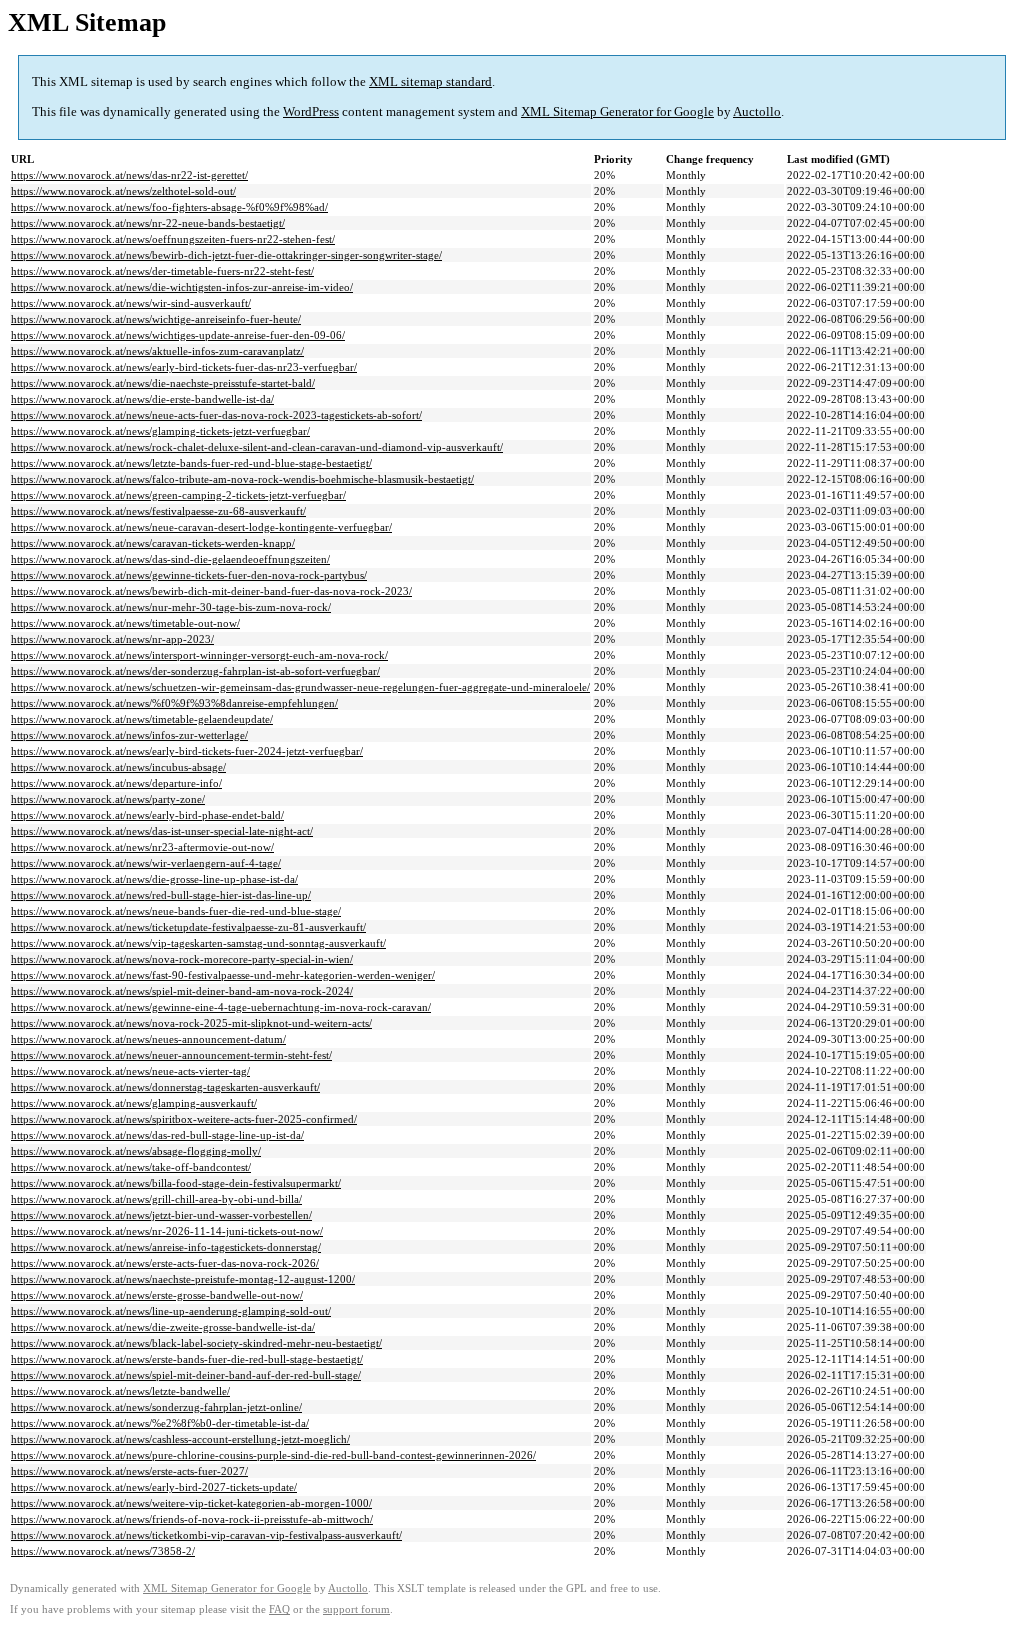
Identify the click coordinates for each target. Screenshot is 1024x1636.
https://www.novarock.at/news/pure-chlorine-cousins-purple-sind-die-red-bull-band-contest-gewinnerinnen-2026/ (273, 1455)
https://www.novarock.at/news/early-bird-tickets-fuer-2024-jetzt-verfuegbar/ (187, 751)
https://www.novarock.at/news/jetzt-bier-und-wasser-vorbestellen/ (161, 1215)
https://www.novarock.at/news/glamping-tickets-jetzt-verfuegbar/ (160, 431)
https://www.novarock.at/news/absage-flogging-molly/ (136, 1151)
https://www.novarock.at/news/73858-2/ (103, 1551)
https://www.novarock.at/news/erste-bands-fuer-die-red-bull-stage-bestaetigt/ (187, 1359)
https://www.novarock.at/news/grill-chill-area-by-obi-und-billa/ (156, 1199)
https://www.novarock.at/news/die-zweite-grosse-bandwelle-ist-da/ (163, 1327)
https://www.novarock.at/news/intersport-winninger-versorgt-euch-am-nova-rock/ (199, 655)
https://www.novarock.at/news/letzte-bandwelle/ (120, 1391)
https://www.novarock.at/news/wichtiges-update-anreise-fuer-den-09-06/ (178, 335)
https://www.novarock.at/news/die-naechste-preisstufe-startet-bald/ (163, 383)
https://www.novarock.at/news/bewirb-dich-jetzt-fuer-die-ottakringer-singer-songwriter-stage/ (226, 255)
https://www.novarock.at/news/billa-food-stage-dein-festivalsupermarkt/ (176, 1183)
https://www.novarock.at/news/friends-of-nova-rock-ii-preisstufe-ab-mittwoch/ (192, 1519)
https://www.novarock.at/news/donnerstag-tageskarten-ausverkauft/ (165, 1087)
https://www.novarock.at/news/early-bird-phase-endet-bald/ (147, 815)
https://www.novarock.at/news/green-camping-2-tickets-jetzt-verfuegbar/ (178, 495)
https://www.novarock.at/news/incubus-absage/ (118, 767)
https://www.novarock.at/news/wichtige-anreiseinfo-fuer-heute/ (156, 319)
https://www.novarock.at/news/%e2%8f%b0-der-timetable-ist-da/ (160, 1423)
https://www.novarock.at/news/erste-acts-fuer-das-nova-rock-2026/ (165, 1263)
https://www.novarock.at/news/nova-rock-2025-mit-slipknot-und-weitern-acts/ (191, 1023)
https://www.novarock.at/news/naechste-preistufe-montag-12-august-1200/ (183, 1279)
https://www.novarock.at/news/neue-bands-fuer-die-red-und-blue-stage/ (176, 911)
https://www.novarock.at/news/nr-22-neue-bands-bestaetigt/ (148, 223)
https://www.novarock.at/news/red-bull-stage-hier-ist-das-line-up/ (161, 895)
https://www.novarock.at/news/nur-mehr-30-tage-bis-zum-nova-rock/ (171, 607)
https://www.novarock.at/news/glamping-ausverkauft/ (134, 1103)
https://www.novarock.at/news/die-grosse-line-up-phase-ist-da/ (154, 879)
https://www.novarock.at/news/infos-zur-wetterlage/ (129, 735)
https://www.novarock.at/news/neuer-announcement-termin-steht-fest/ (171, 1055)
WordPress (311, 111)
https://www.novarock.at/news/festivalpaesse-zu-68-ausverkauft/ (158, 511)
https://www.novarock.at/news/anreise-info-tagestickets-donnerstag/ (166, 1247)
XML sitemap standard (430, 81)
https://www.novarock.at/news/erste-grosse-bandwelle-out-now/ (157, 1295)
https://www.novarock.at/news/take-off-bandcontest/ (131, 1167)
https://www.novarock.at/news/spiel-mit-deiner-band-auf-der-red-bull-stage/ (186, 1375)
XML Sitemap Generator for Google (617, 111)
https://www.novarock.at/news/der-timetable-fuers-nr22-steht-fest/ (162, 271)
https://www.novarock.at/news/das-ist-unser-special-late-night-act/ (162, 831)
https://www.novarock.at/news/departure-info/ (116, 783)
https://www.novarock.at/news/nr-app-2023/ (112, 639)
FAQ (279, 1609)
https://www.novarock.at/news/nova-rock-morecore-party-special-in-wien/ (182, 959)
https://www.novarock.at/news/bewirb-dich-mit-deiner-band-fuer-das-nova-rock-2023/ (211, 591)
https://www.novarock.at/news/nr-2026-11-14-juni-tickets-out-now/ (167, 1231)
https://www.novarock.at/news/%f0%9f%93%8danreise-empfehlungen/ (174, 703)
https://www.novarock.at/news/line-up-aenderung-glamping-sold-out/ (171, 1311)
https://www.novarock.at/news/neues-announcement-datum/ (148, 1039)
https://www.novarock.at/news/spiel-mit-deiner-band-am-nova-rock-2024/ (182, 991)
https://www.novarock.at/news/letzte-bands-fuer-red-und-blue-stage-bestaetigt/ (191, 463)
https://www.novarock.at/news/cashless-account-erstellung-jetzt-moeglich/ (180, 1439)
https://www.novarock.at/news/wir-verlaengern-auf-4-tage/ (146, 863)
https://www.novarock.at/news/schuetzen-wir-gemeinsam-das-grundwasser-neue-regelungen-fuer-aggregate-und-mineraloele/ (300, 687)
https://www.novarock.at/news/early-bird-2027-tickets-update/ (154, 1487)
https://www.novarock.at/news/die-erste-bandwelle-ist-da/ (142, 399)
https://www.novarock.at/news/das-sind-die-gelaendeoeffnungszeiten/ (170, 559)
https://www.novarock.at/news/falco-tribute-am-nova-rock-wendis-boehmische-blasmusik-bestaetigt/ (242, 479)
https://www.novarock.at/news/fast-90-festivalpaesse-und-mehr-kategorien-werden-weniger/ (223, 975)
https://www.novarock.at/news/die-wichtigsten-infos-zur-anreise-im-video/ (182, 287)
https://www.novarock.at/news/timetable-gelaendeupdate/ (142, 719)
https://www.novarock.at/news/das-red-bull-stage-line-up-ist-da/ (157, 1135)
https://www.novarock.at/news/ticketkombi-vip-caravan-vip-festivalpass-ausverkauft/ (206, 1535)
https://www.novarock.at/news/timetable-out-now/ (125, 623)
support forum (356, 1609)
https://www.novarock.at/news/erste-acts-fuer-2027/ (129, 1471)
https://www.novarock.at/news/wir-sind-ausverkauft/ (131, 303)
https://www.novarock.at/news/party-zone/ (108, 799)
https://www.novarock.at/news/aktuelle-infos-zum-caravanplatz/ (157, 351)
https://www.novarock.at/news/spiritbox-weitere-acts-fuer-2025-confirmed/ (184, 1119)
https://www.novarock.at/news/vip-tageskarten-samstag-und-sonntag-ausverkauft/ (198, 943)
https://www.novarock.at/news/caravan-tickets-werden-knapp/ (153, 543)
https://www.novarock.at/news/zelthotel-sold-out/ (123, 191)
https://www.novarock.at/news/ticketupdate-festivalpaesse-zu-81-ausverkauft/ (188, 927)
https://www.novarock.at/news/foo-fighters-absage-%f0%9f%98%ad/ (169, 207)
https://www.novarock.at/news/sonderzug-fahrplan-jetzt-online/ (156, 1407)
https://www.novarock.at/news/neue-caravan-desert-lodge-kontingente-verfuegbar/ (201, 527)
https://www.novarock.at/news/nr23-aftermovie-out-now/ (142, 847)
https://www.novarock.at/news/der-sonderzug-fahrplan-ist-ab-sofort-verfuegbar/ (195, 671)
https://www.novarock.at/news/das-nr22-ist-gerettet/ (129, 175)
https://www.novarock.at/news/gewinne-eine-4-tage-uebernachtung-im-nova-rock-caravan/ (221, 1007)
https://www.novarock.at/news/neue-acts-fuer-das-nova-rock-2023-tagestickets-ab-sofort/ (216, 415)
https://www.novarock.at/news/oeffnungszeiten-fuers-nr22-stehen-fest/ (173, 239)
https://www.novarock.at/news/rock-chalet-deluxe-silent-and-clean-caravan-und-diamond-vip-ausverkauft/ (257, 447)
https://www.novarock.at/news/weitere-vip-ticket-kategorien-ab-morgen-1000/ (191, 1503)
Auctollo (757, 111)
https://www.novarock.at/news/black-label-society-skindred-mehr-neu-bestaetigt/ (196, 1343)
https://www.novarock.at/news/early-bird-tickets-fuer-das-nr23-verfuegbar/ (184, 367)
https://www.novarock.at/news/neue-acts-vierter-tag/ (130, 1071)
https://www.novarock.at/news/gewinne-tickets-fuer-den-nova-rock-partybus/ (189, 575)
